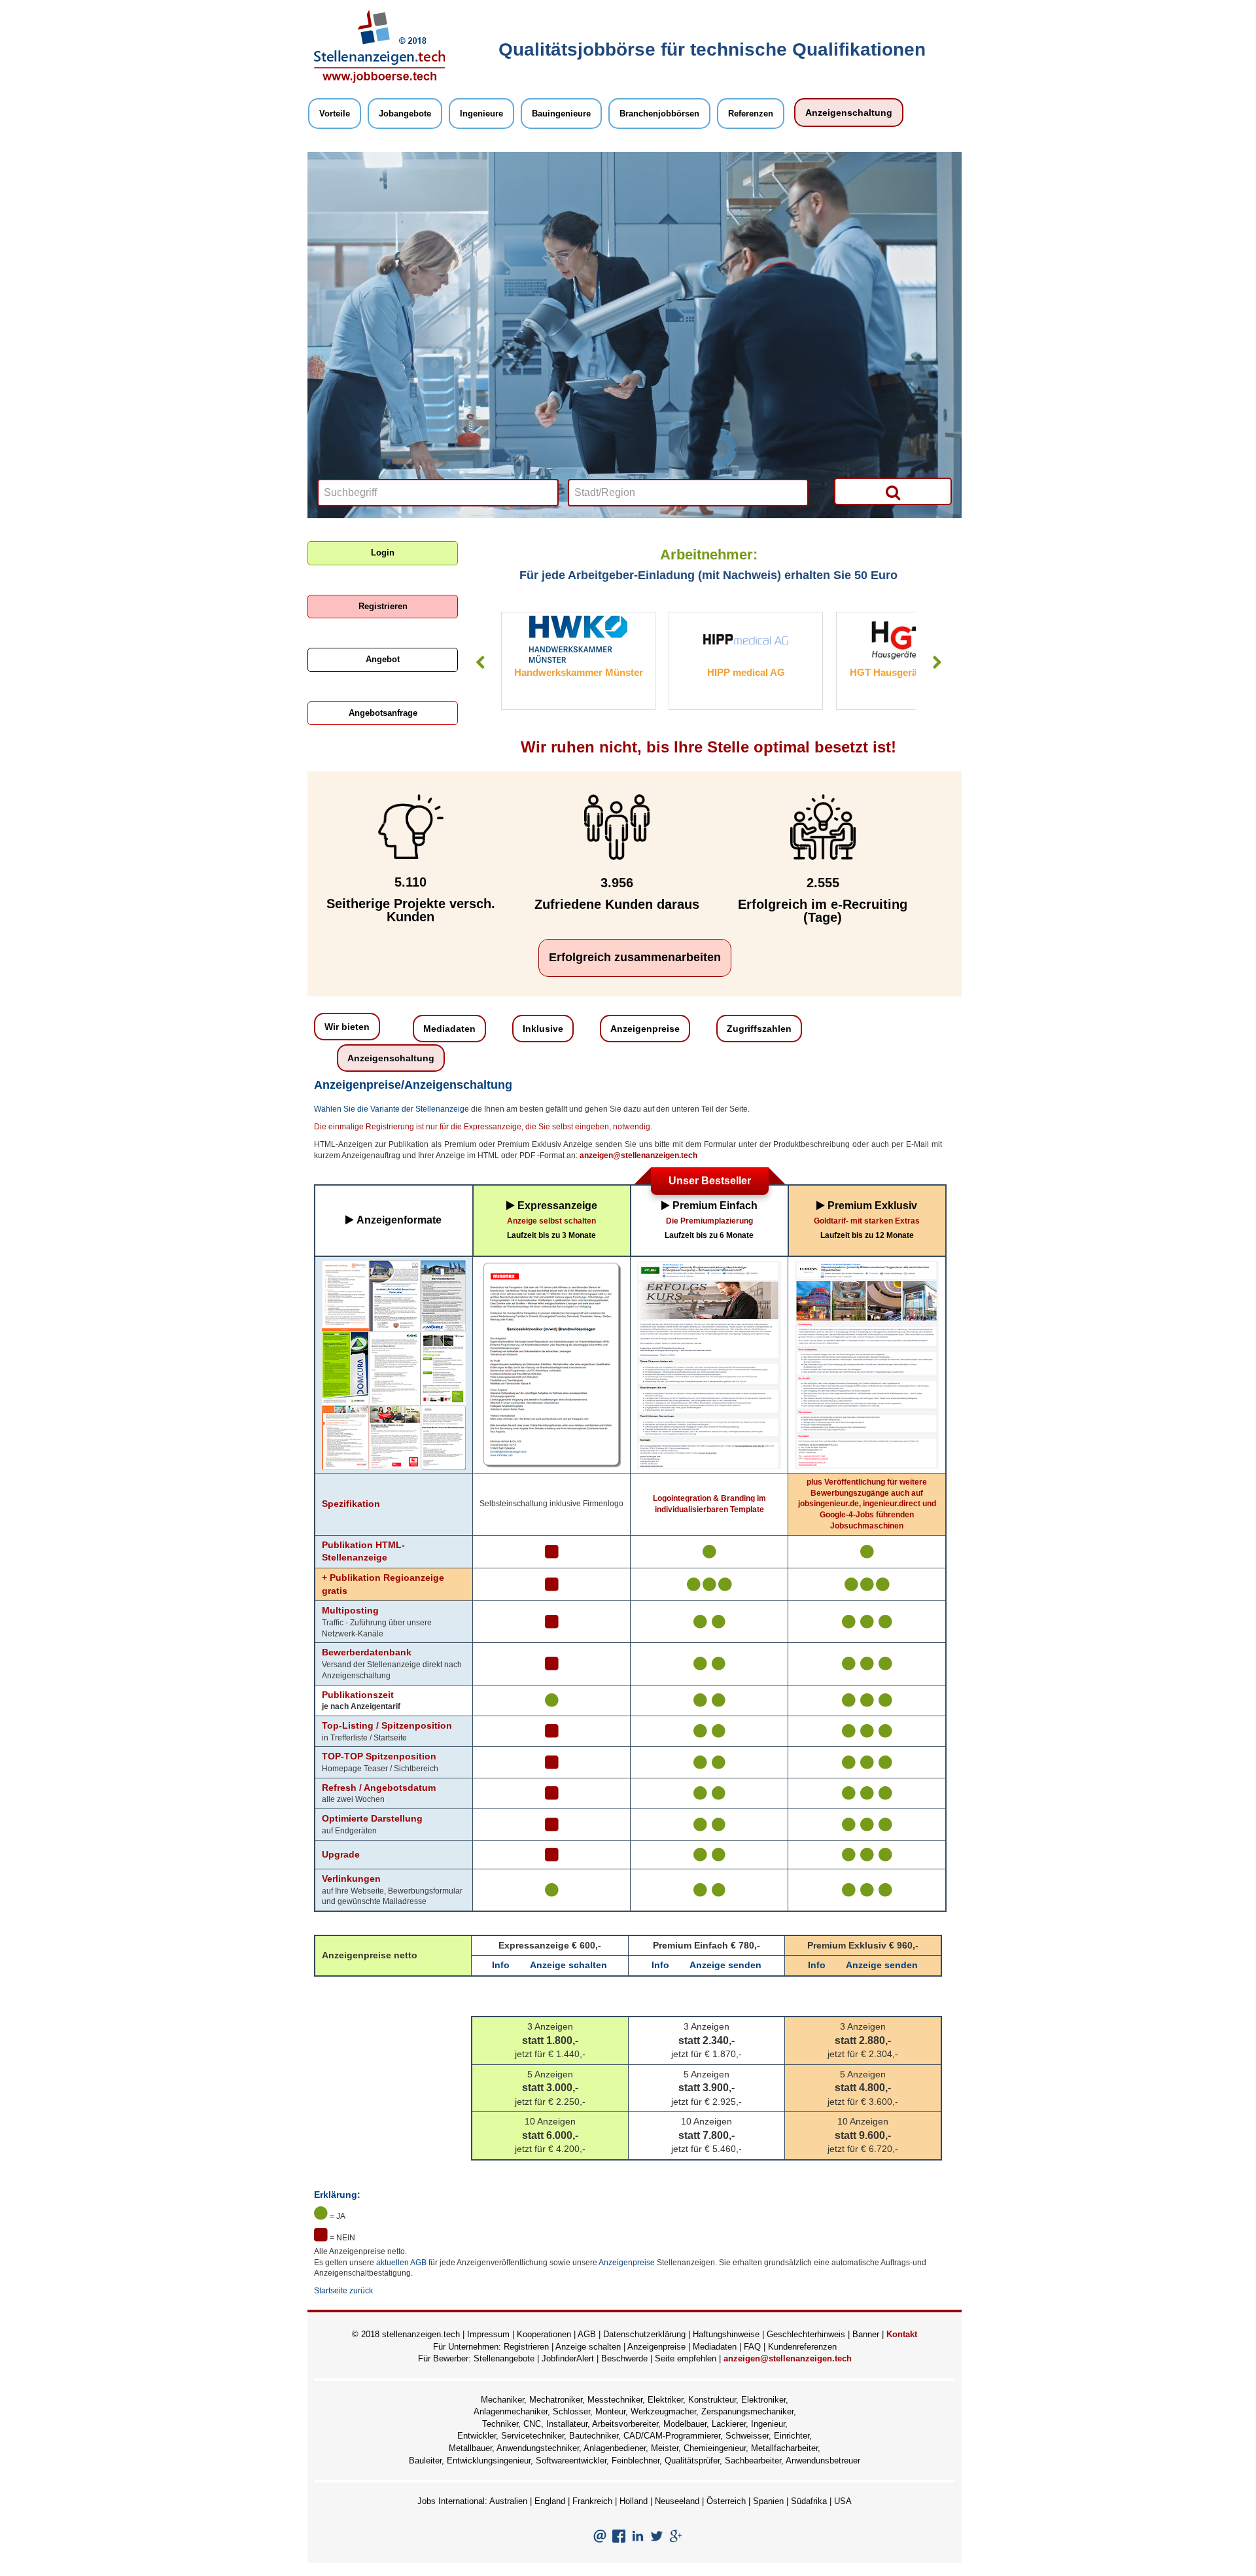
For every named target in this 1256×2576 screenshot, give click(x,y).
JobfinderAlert (568, 2358)
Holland (634, 2501)
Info (501, 1965)
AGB (587, 2334)
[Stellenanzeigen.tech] (379, 46)
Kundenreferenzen (802, 2347)
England (550, 2501)
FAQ (752, 2347)
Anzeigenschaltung (849, 113)
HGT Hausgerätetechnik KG (746, 672)
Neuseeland (677, 2501)
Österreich (726, 2501)
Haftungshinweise (726, 2334)
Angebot (383, 659)
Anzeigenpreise (645, 1029)
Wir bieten (347, 1027)
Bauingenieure (561, 114)
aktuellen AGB (401, 2263)
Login (383, 553)
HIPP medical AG (579, 672)
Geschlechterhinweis (806, 2334)
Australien (508, 2501)
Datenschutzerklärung (644, 2334)
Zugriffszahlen (759, 1029)
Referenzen (751, 114)
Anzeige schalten (568, 1965)
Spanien (768, 2501)
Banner (866, 2334)
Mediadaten (449, 1029)
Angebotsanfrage (383, 713)
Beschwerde (624, 2358)
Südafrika (809, 2501)
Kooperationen (544, 2334)
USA (843, 2501)
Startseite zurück (343, 2291)
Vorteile (335, 114)
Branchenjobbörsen (659, 114)
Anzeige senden (725, 1965)
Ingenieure (481, 114)
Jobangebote (405, 114)
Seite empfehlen (686, 2358)
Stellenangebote (504, 2358)
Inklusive (543, 1029)
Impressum (488, 2334)
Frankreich (592, 2501)
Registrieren (383, 606)
